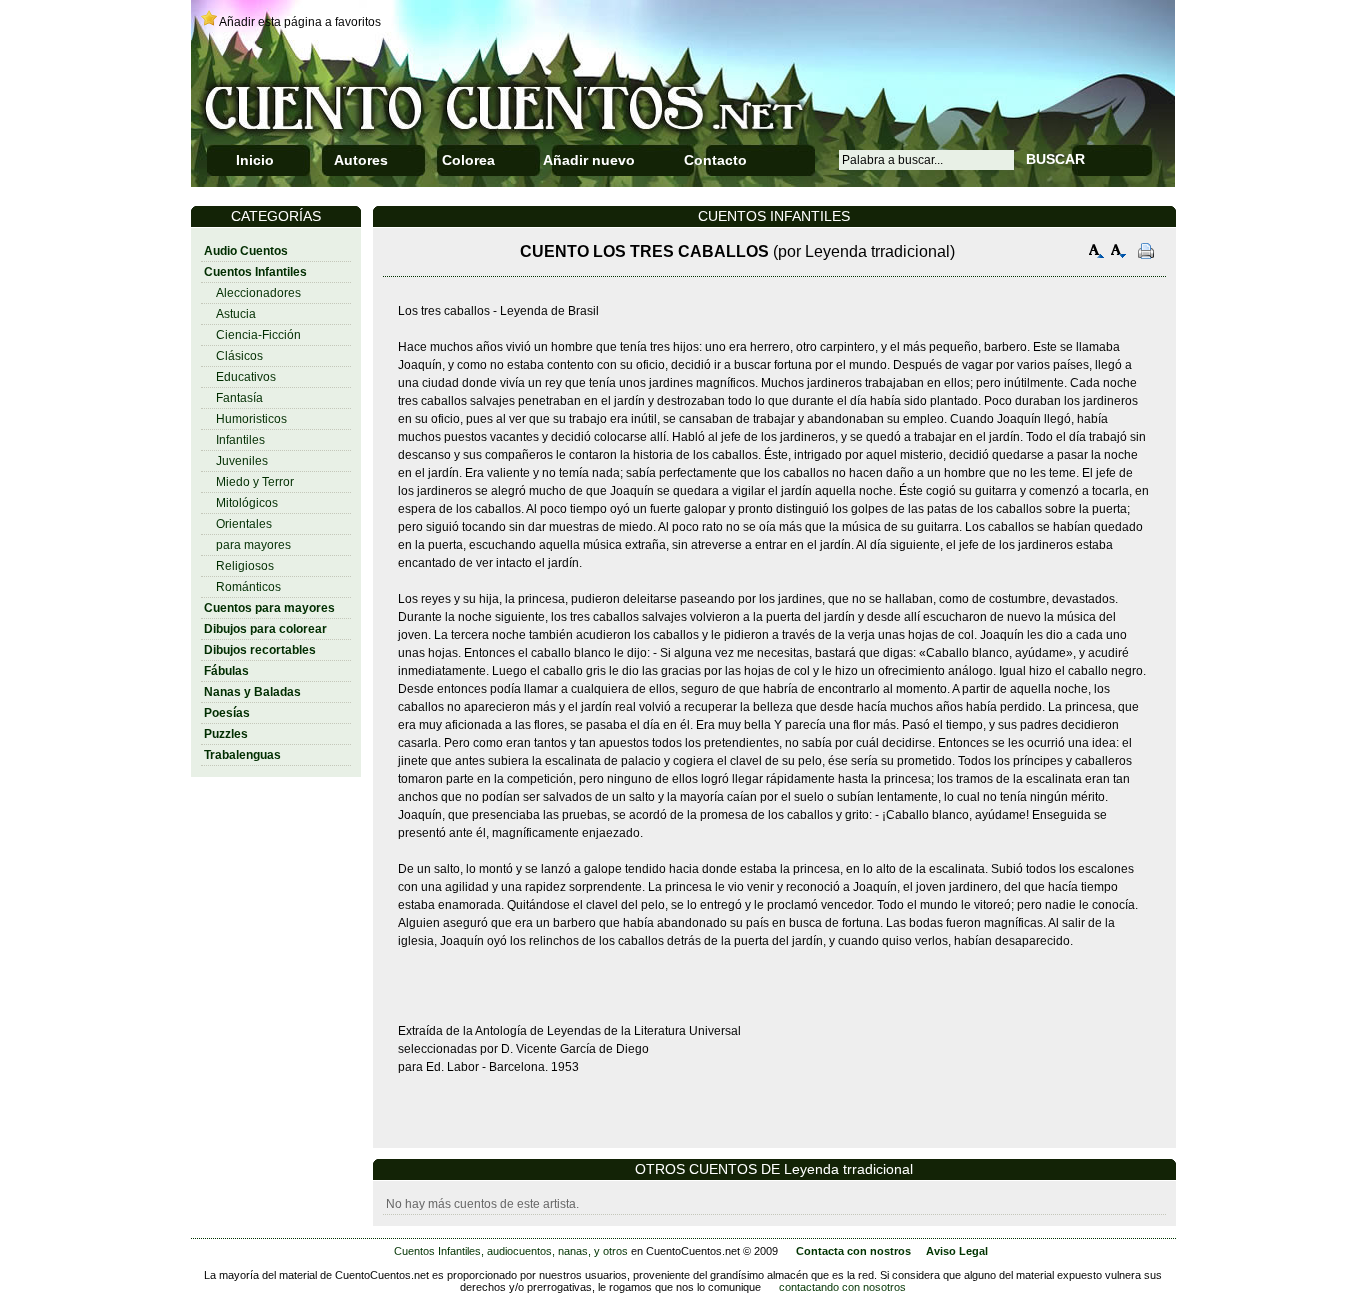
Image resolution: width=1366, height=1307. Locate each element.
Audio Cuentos (246, 251)
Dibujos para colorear (265, 629)
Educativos (246, 377)
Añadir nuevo (589, 160)
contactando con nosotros (842, 1287)
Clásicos (239, 356)
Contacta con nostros (853, 1251)
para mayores (253, 545)
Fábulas (226, 671)
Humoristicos (251, 419)
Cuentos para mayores (269, 608)
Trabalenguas (242, 755)
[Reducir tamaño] (1119, 253)
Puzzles (226, 734)
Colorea (468, 160)
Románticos (248, 587)
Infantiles (240, 440)
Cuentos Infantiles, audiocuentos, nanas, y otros (511, 1251)
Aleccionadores (258, 293)
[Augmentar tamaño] (1097, 253)
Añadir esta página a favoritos (300, 22)
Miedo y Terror (255, 482)
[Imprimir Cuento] (1146, 253)
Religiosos (245, 566)
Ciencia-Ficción (258, 335)
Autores (361, 160)
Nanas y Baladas (252, 692)
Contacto (715, 160)
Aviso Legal (957, 1251)
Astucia (236, 314)
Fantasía (239, 398)
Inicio (255, 160)
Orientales (244, 524)
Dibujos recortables (260, 650)
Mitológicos (247, 503)
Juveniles (242, 461)
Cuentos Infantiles (255, 272)
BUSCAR (1055, 159)
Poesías (227, 713)
